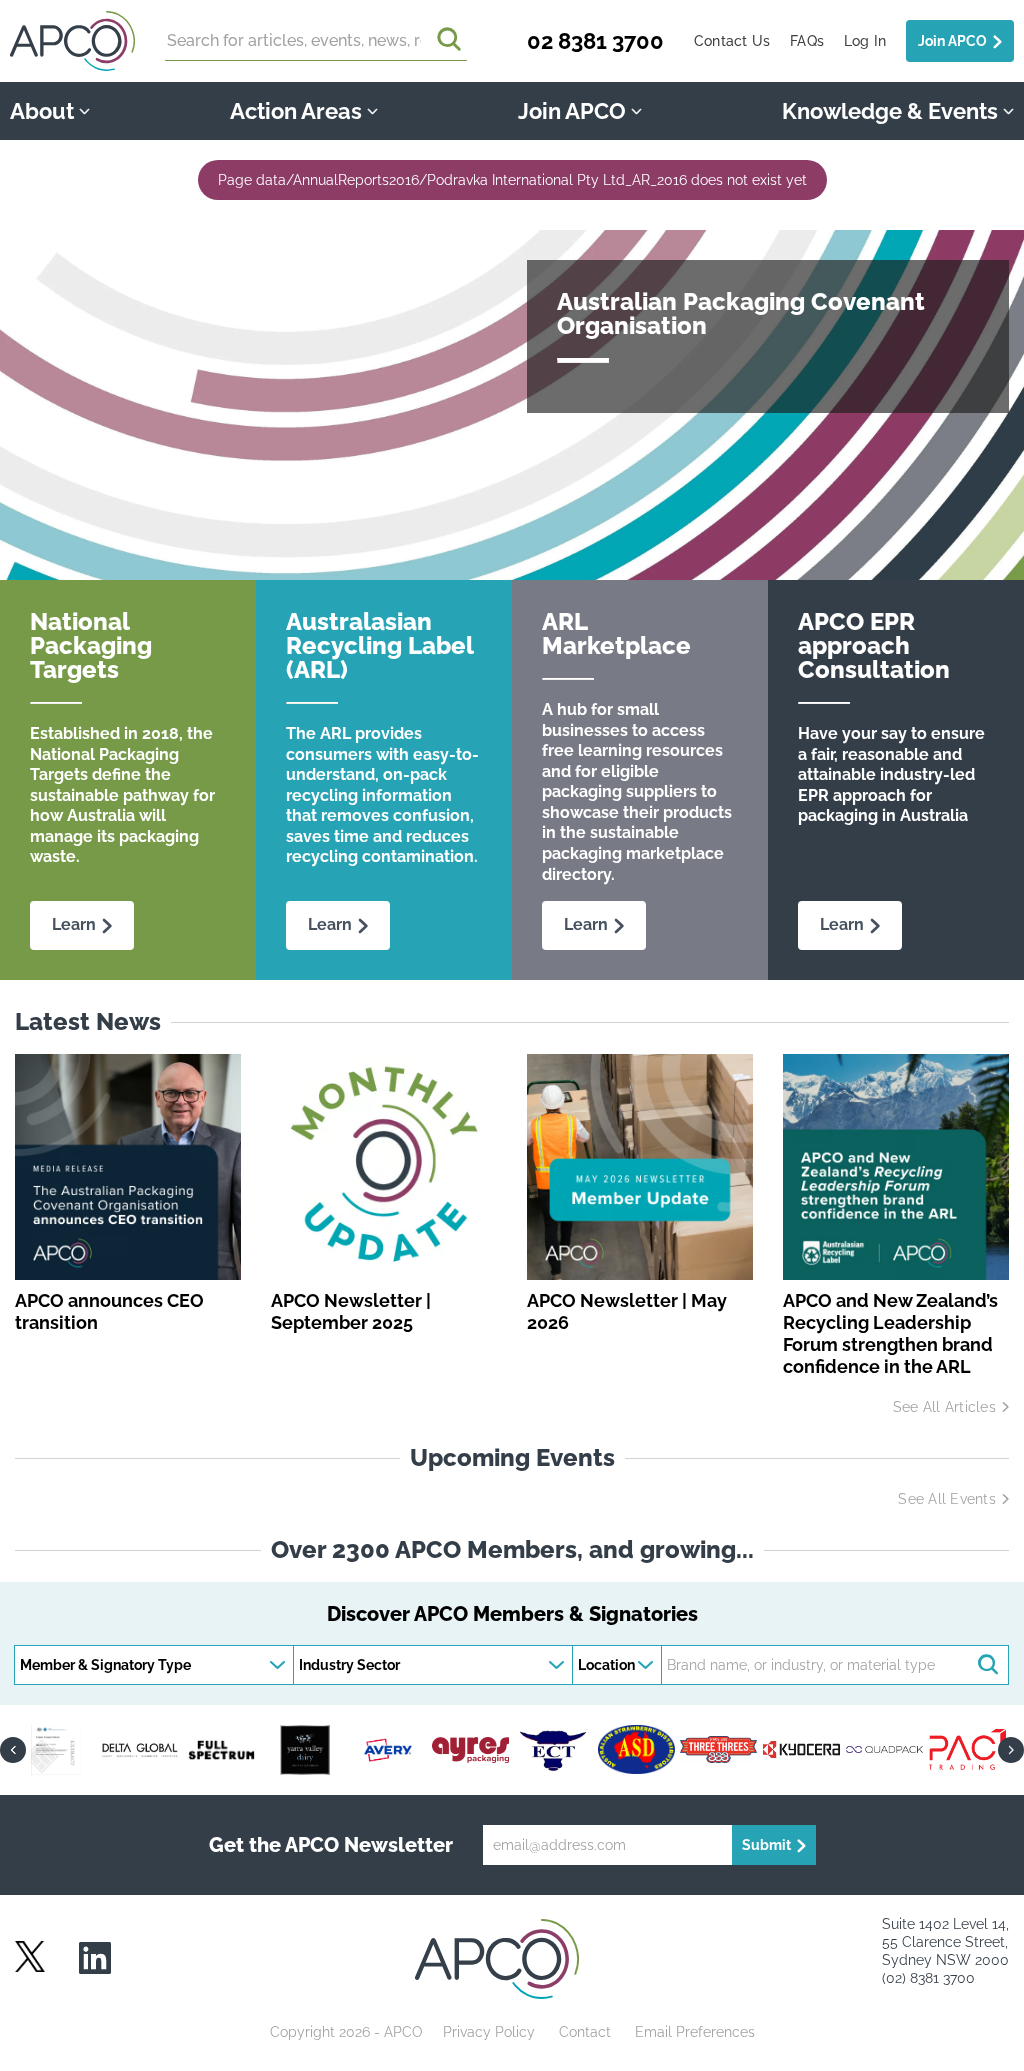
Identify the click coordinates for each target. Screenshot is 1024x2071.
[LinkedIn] (95, 1959)
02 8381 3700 (595, 41)
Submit (766, 1845)
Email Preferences (695, 2032)
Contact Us (732, 41)
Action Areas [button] (296, 111)
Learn (74, 924)
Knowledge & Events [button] (890, 111)
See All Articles (944, 1407)
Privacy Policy (489, 2032)
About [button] (42, 111)
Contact (585, 2032)
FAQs (807, 41)
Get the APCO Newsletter (331, 1845)
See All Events (946, 1499)
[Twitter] (30, 1956)
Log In (865, 41)
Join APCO (952, 41)
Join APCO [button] (572, 111)
